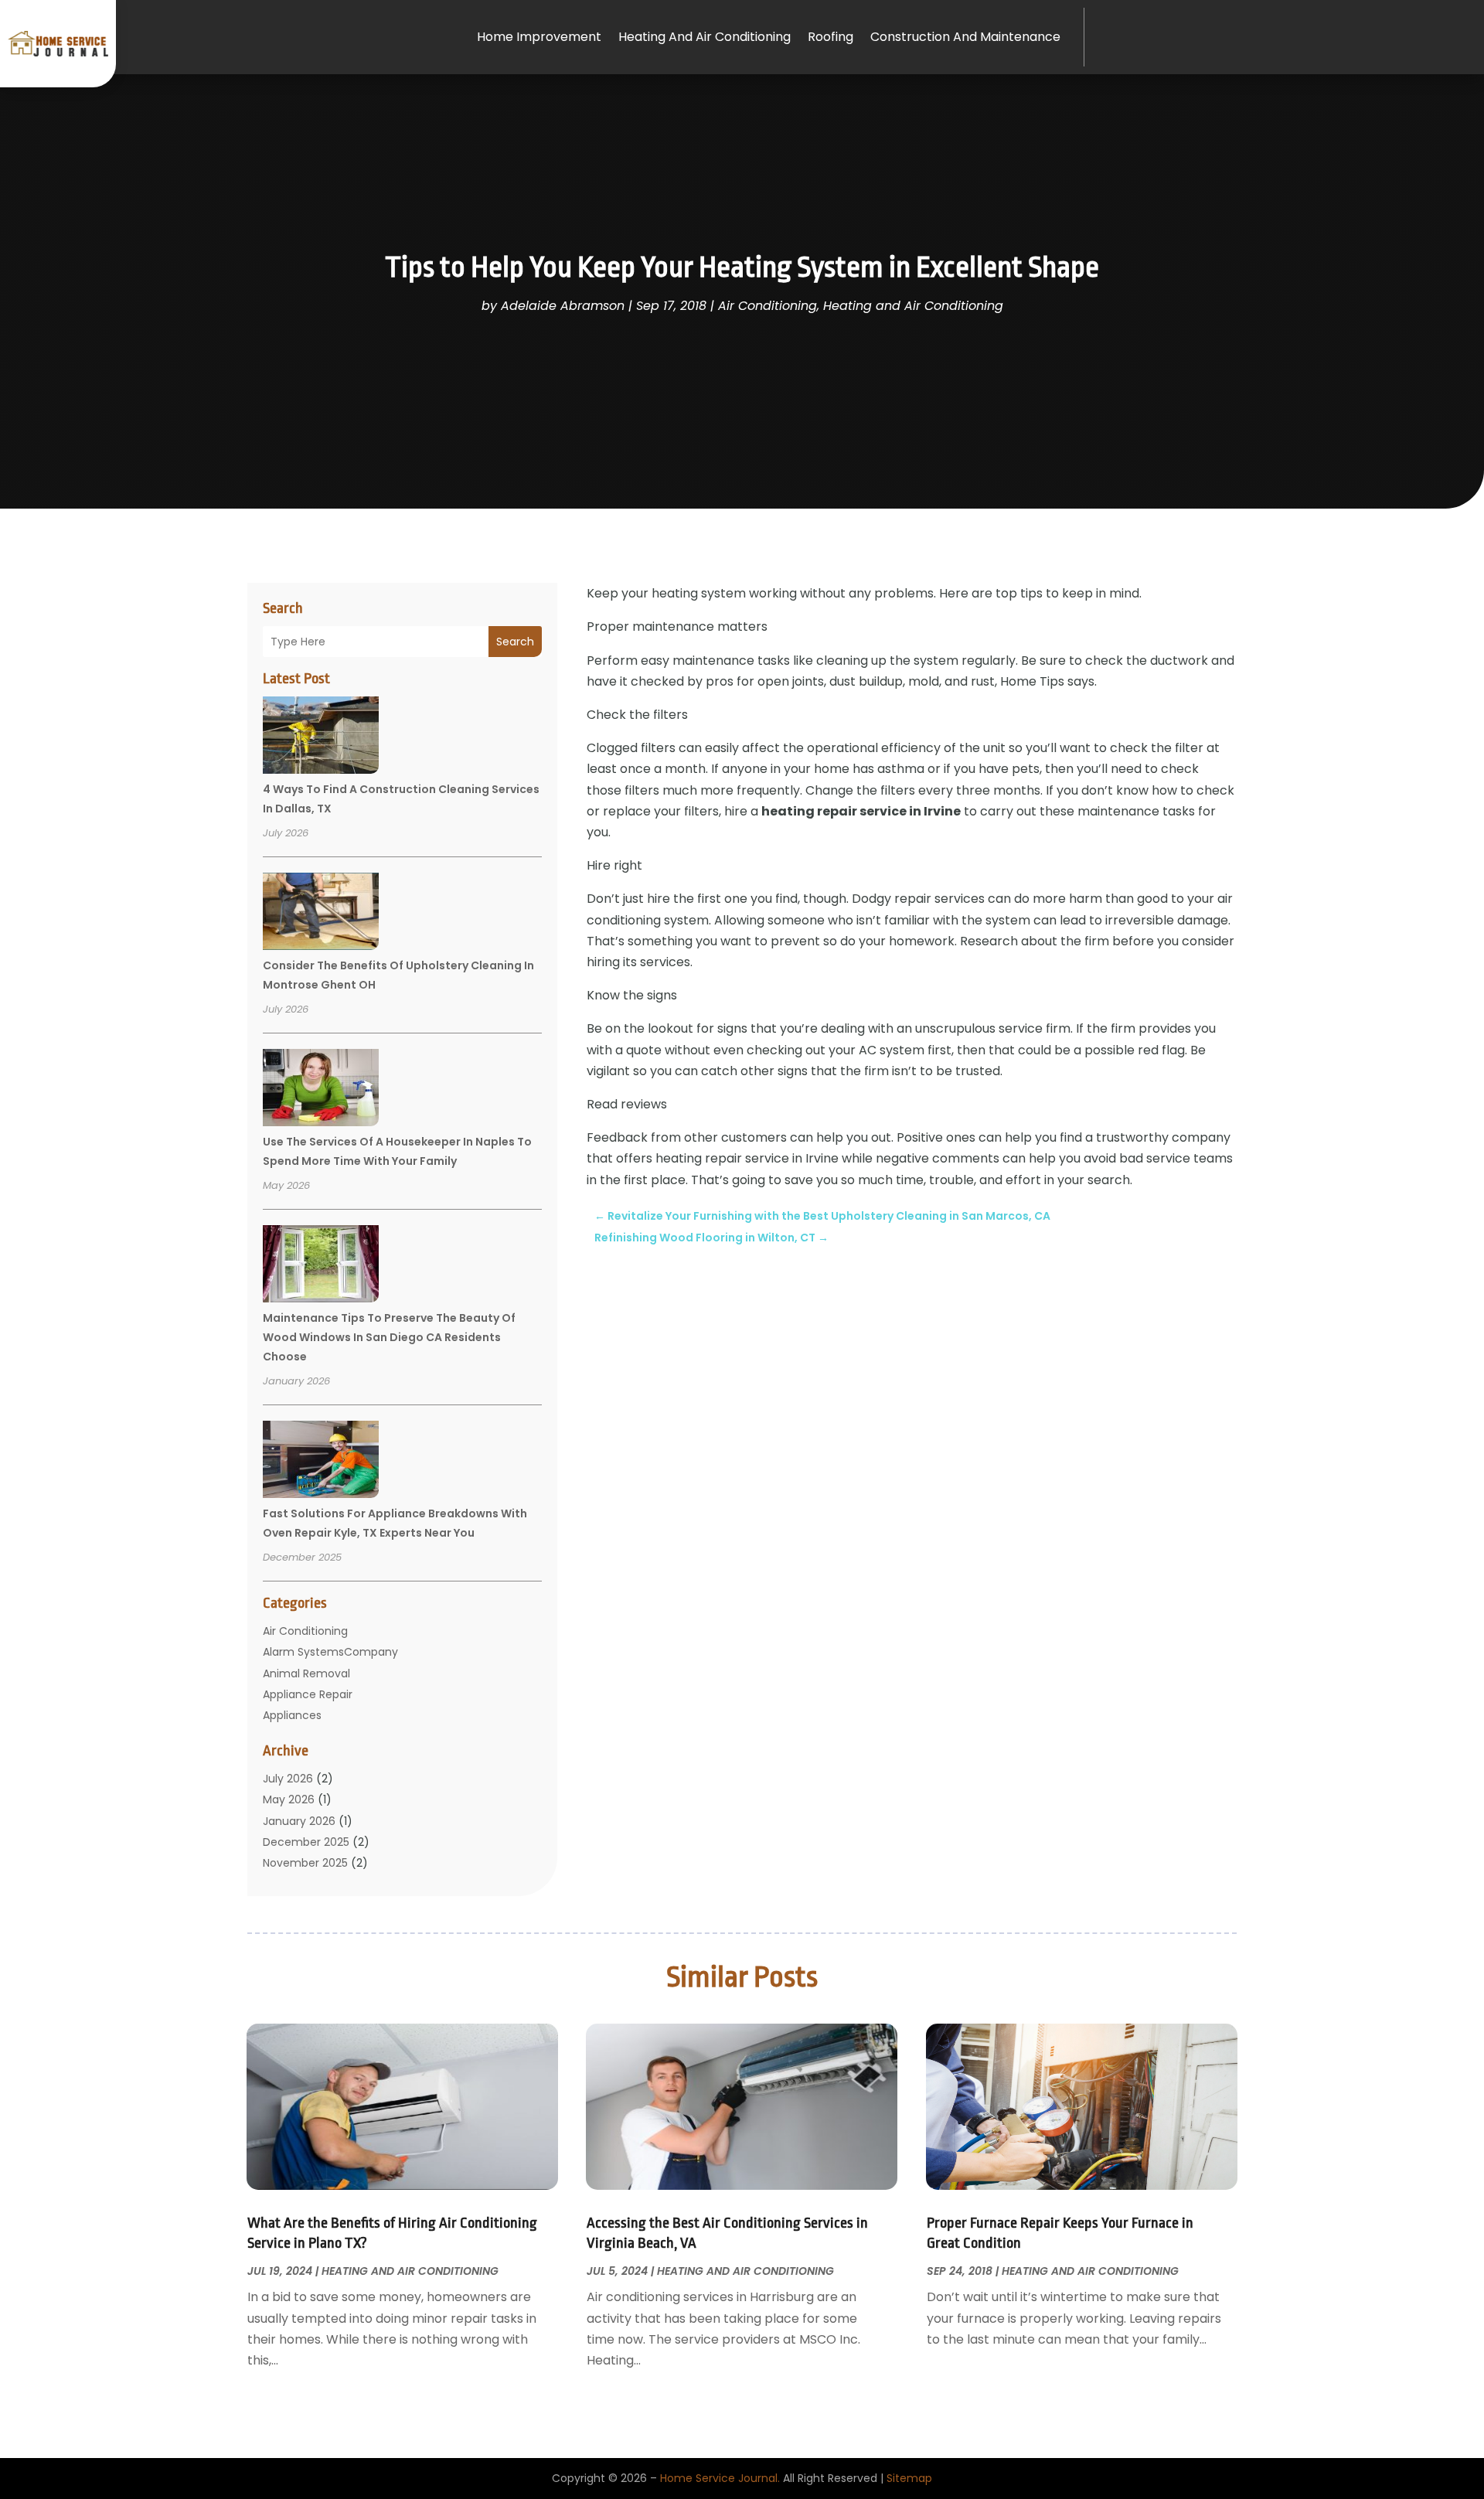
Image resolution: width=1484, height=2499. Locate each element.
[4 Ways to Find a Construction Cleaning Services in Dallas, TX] (321, 737)
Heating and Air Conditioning (705, 37)
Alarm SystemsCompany (330, 1652)
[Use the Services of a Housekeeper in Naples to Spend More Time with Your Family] (321, 1090)
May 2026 (289, 1799)
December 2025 (306, 1842)
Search (515, 642)
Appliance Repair (308, 1694)
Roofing (830, 37)
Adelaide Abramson (563, 306)
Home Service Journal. (720, 2478)
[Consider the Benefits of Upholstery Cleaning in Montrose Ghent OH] (321, 914)
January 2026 (299, 1821)
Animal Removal (306, 1673)
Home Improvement (539, 37)
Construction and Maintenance (965, 37)
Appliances (292, 1715)
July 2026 (288, 1779)
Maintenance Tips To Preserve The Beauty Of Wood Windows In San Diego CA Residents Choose (389, 1337)
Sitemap (909, 2478)
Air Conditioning (768, 306)
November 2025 (305, 1863)
